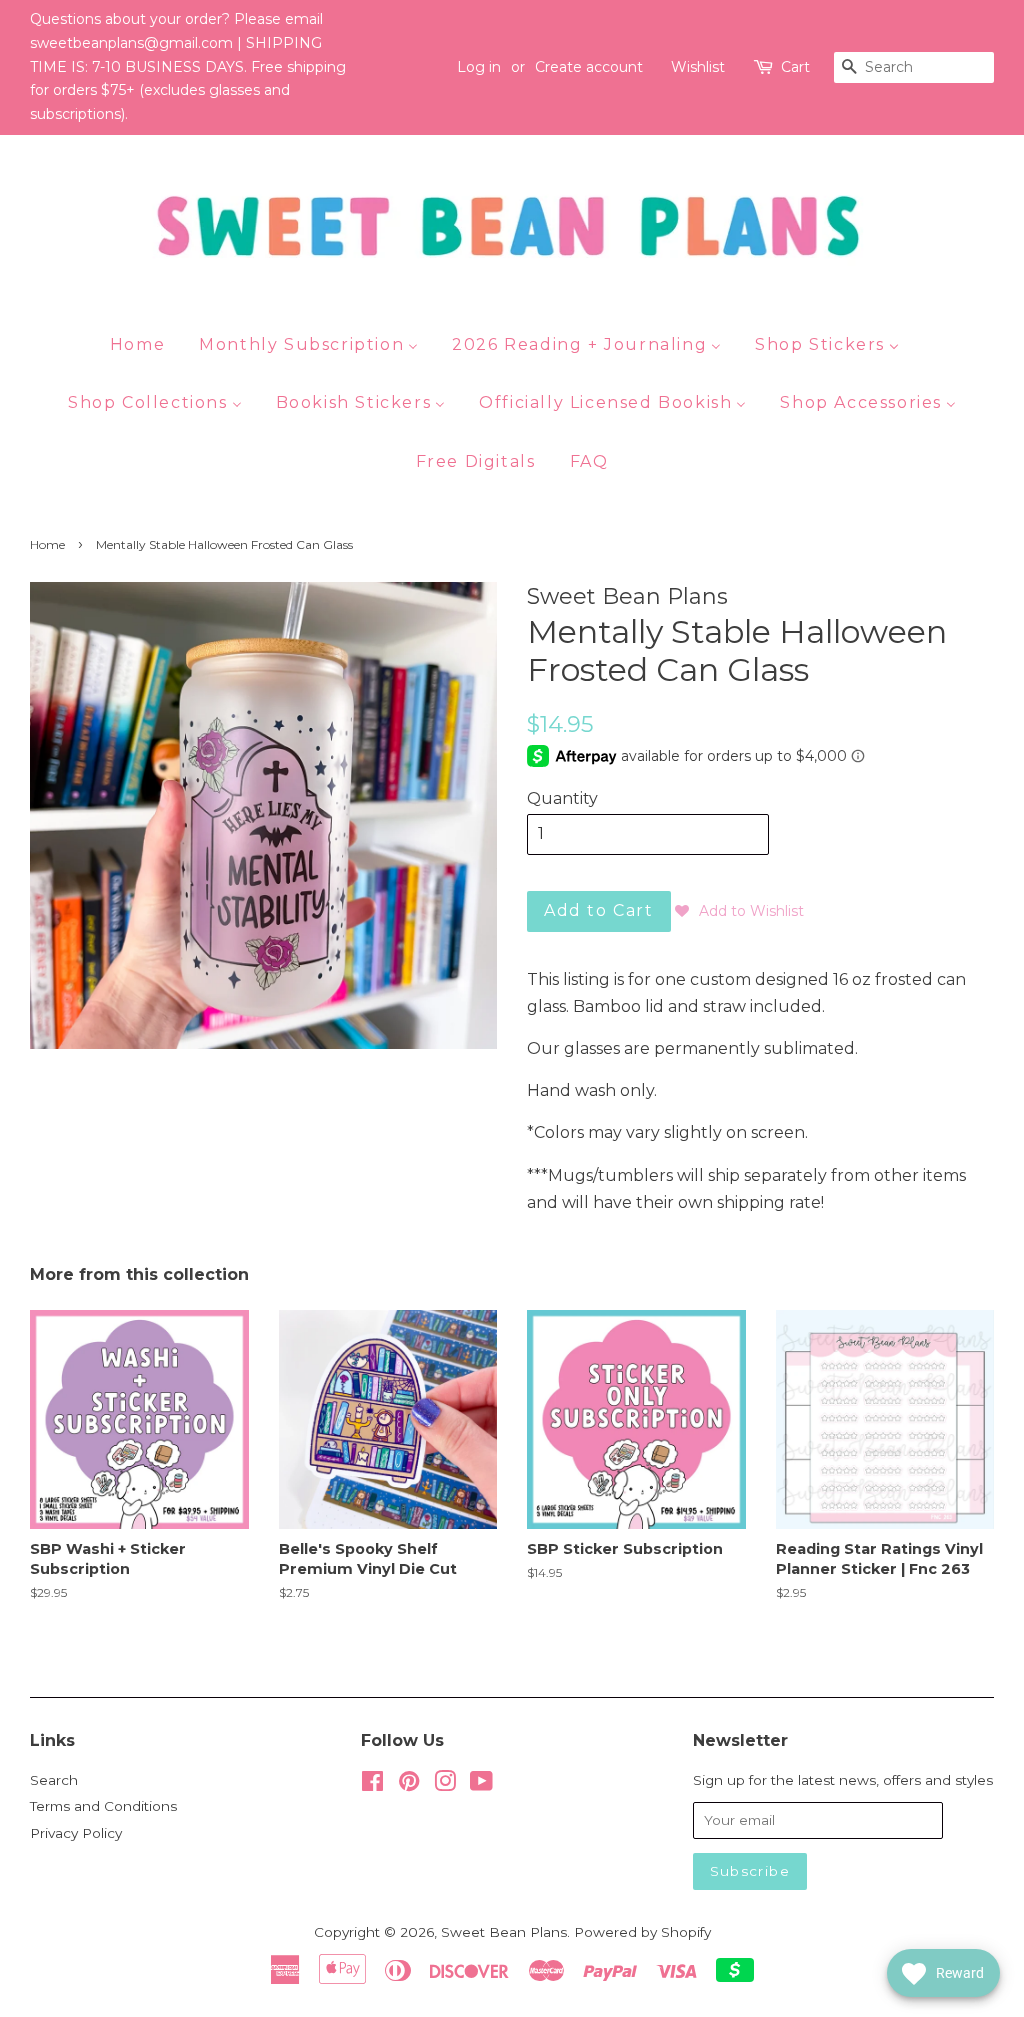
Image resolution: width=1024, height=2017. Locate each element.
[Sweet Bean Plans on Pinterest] (409, 1785)
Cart (795, 67)
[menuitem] (145, 344)
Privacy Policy (76, 1833)
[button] (739, 911)
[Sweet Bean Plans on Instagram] (445, 1785)
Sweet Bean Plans (504, 1932)
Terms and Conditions (103, 1806)
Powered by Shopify (642, 1932)
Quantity (562, 798)
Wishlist (698, 67)
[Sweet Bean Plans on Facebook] (372, 1785)
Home (47, 544)
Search (54, 1780)
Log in (479, 67)
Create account (589, 67)
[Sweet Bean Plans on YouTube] (481, 1785)
